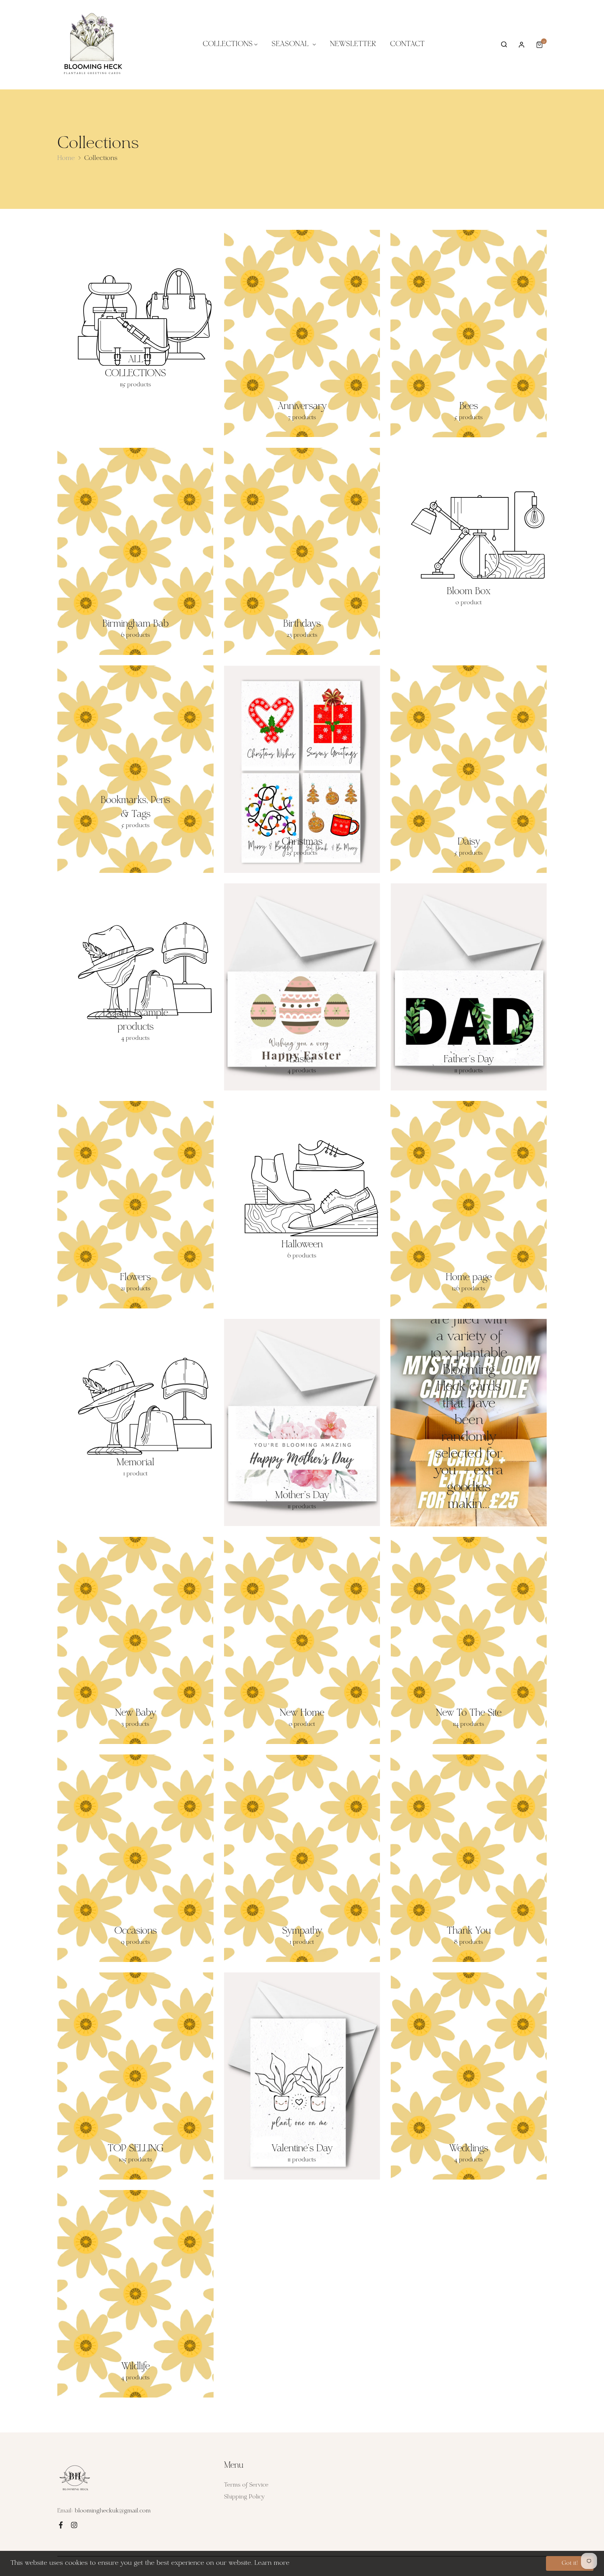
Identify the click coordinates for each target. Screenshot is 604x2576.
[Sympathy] (302, 1858)
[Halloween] (302, 1188)
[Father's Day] (469, 987)
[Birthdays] (302, 552)
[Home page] (469, 1205)
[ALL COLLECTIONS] (135, 317)
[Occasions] (135, 1858)
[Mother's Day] (302, 1423)
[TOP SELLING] (135, 2076)
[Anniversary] (302, 334)
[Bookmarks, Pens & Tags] (135, 769)
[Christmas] (302, 769)
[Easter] (302, 987)
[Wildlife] (135, 2294)
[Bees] (469, 334)
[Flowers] (135, 1205)
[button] (504, 45)
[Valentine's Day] (302, 2076)
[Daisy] (469, 769)
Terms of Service (246, 2485)
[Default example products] (135, 971)
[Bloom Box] (469, 535)
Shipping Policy (244, 2497)
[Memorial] (135, 1406)
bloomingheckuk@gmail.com (113, 2511)
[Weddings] (469, 2076)
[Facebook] (61, 2525)
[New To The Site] (469, 1641)
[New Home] (302, 1641)
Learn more (272, 2563)
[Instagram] (74, 2525)
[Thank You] (469, 1858)
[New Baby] (135, 1641)
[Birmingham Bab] (135, 552)
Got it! (570, 2563)
